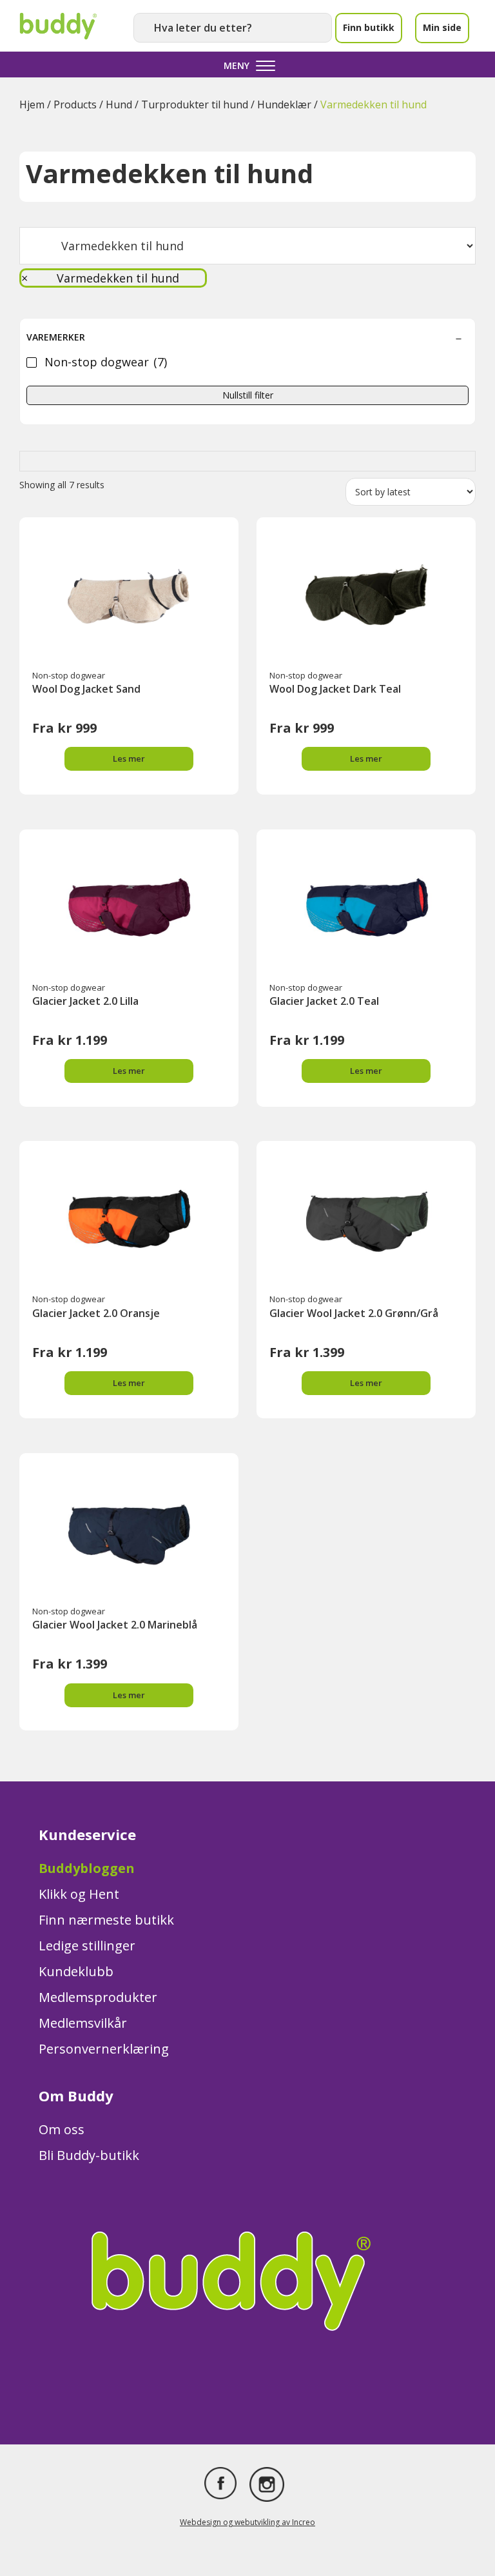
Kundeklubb (76, 1971)
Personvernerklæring (104, 2049)
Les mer (129, 758)
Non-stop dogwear (69, 675)
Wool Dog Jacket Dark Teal (335, 689)
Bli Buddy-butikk (89, 2155)
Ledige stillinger (87, 1946)
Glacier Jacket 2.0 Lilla (85, 1001)
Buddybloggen (87, 1868)
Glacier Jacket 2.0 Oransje (96, 1313)
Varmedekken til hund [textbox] (100, 278)
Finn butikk (369, 27)
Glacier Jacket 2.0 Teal (324, 1001)
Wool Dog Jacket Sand (86, 689)
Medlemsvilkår (83, 2023)
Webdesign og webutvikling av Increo (247, 2522)
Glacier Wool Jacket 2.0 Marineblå (115, 1625)
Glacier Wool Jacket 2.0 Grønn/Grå (354, 1313)
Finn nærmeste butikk (106, 1920)
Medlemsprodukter (98, 1997)
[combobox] (113, 278)
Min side (442, 27)
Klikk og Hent (79, 1894)
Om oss (62, 2129)
